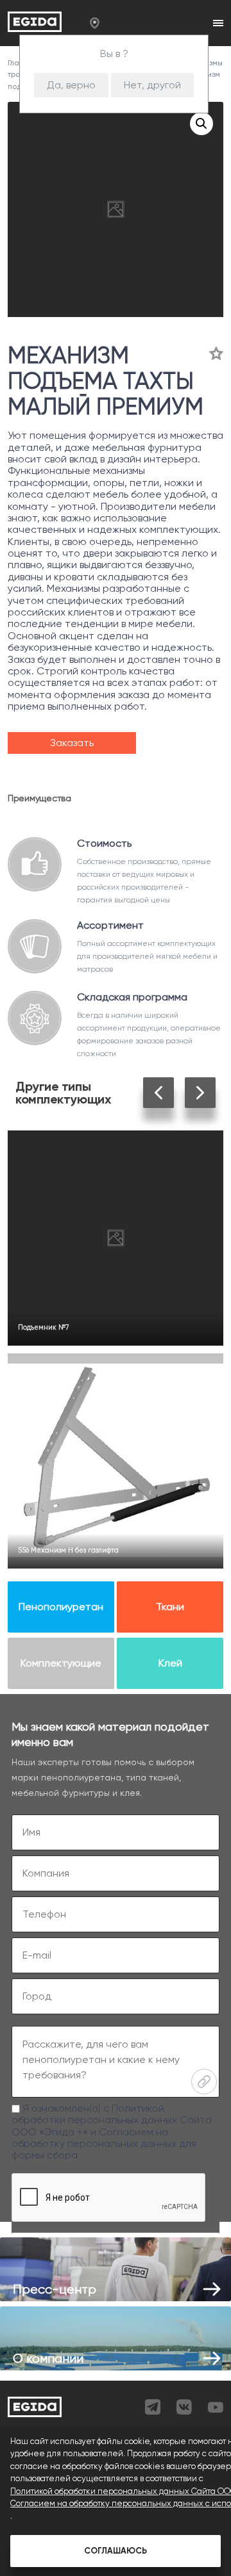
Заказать (72, 743)
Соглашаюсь (116, 2551)
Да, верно (71, 85)
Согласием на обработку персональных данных (94, 2138)
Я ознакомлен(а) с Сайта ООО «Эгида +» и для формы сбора (112, 2132)
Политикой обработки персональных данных (94, 2114)
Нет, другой (152, 85)
